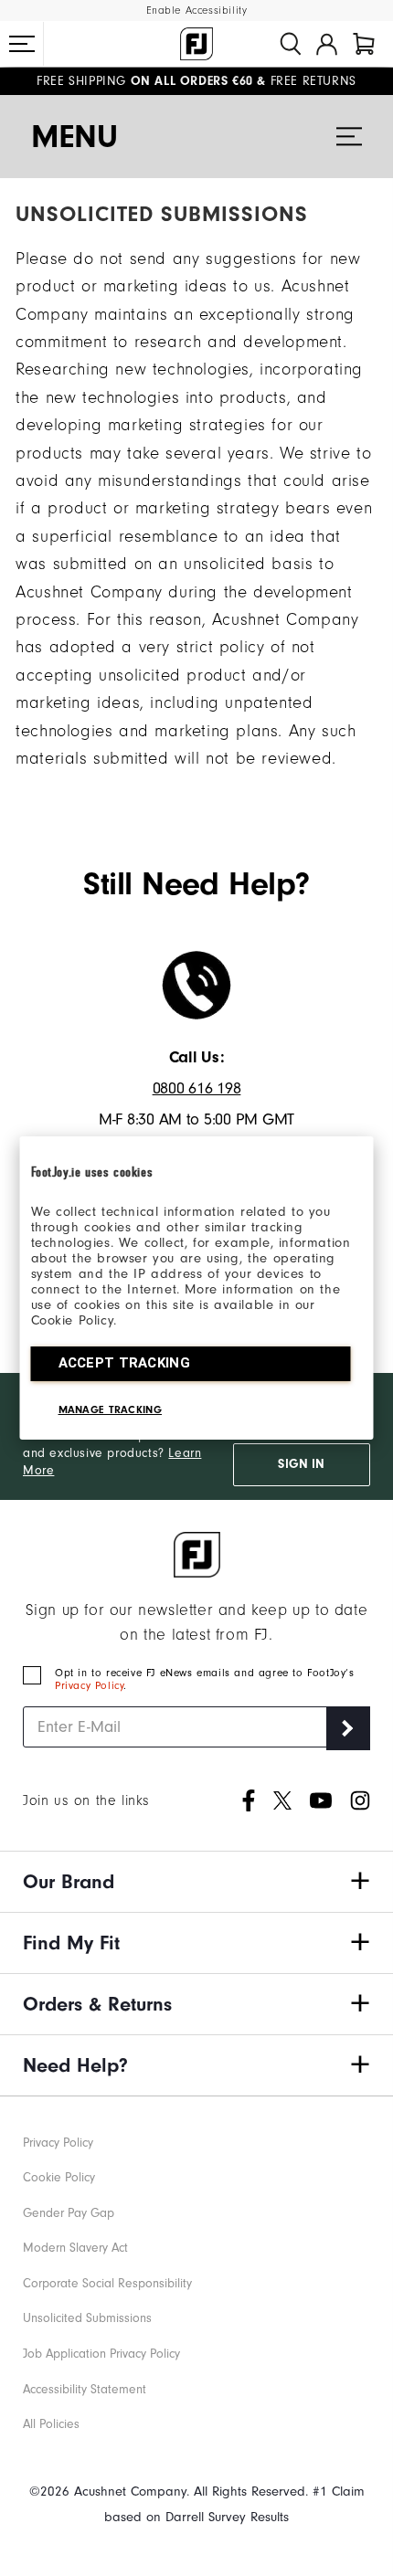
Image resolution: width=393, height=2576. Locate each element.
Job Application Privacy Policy (101, 2354)
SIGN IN (301, 1464)
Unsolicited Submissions (87, 2318)
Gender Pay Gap (69, 2213)
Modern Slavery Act (75, 2248)
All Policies (51, 2424)
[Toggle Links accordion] (196, 1882)
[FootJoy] (196, 44)
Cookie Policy (59, 2177)
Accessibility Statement (85, 2389)
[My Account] (327, 44)
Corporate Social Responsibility (107, 2283)
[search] (291, 44)
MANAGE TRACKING (111, 1409)
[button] (22, 44)
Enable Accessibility (197, 11)
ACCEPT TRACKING (125, 1363)
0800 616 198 (197, 1088)
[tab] (364, 44)
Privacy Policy (89, 1685)
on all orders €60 (145, 81)
